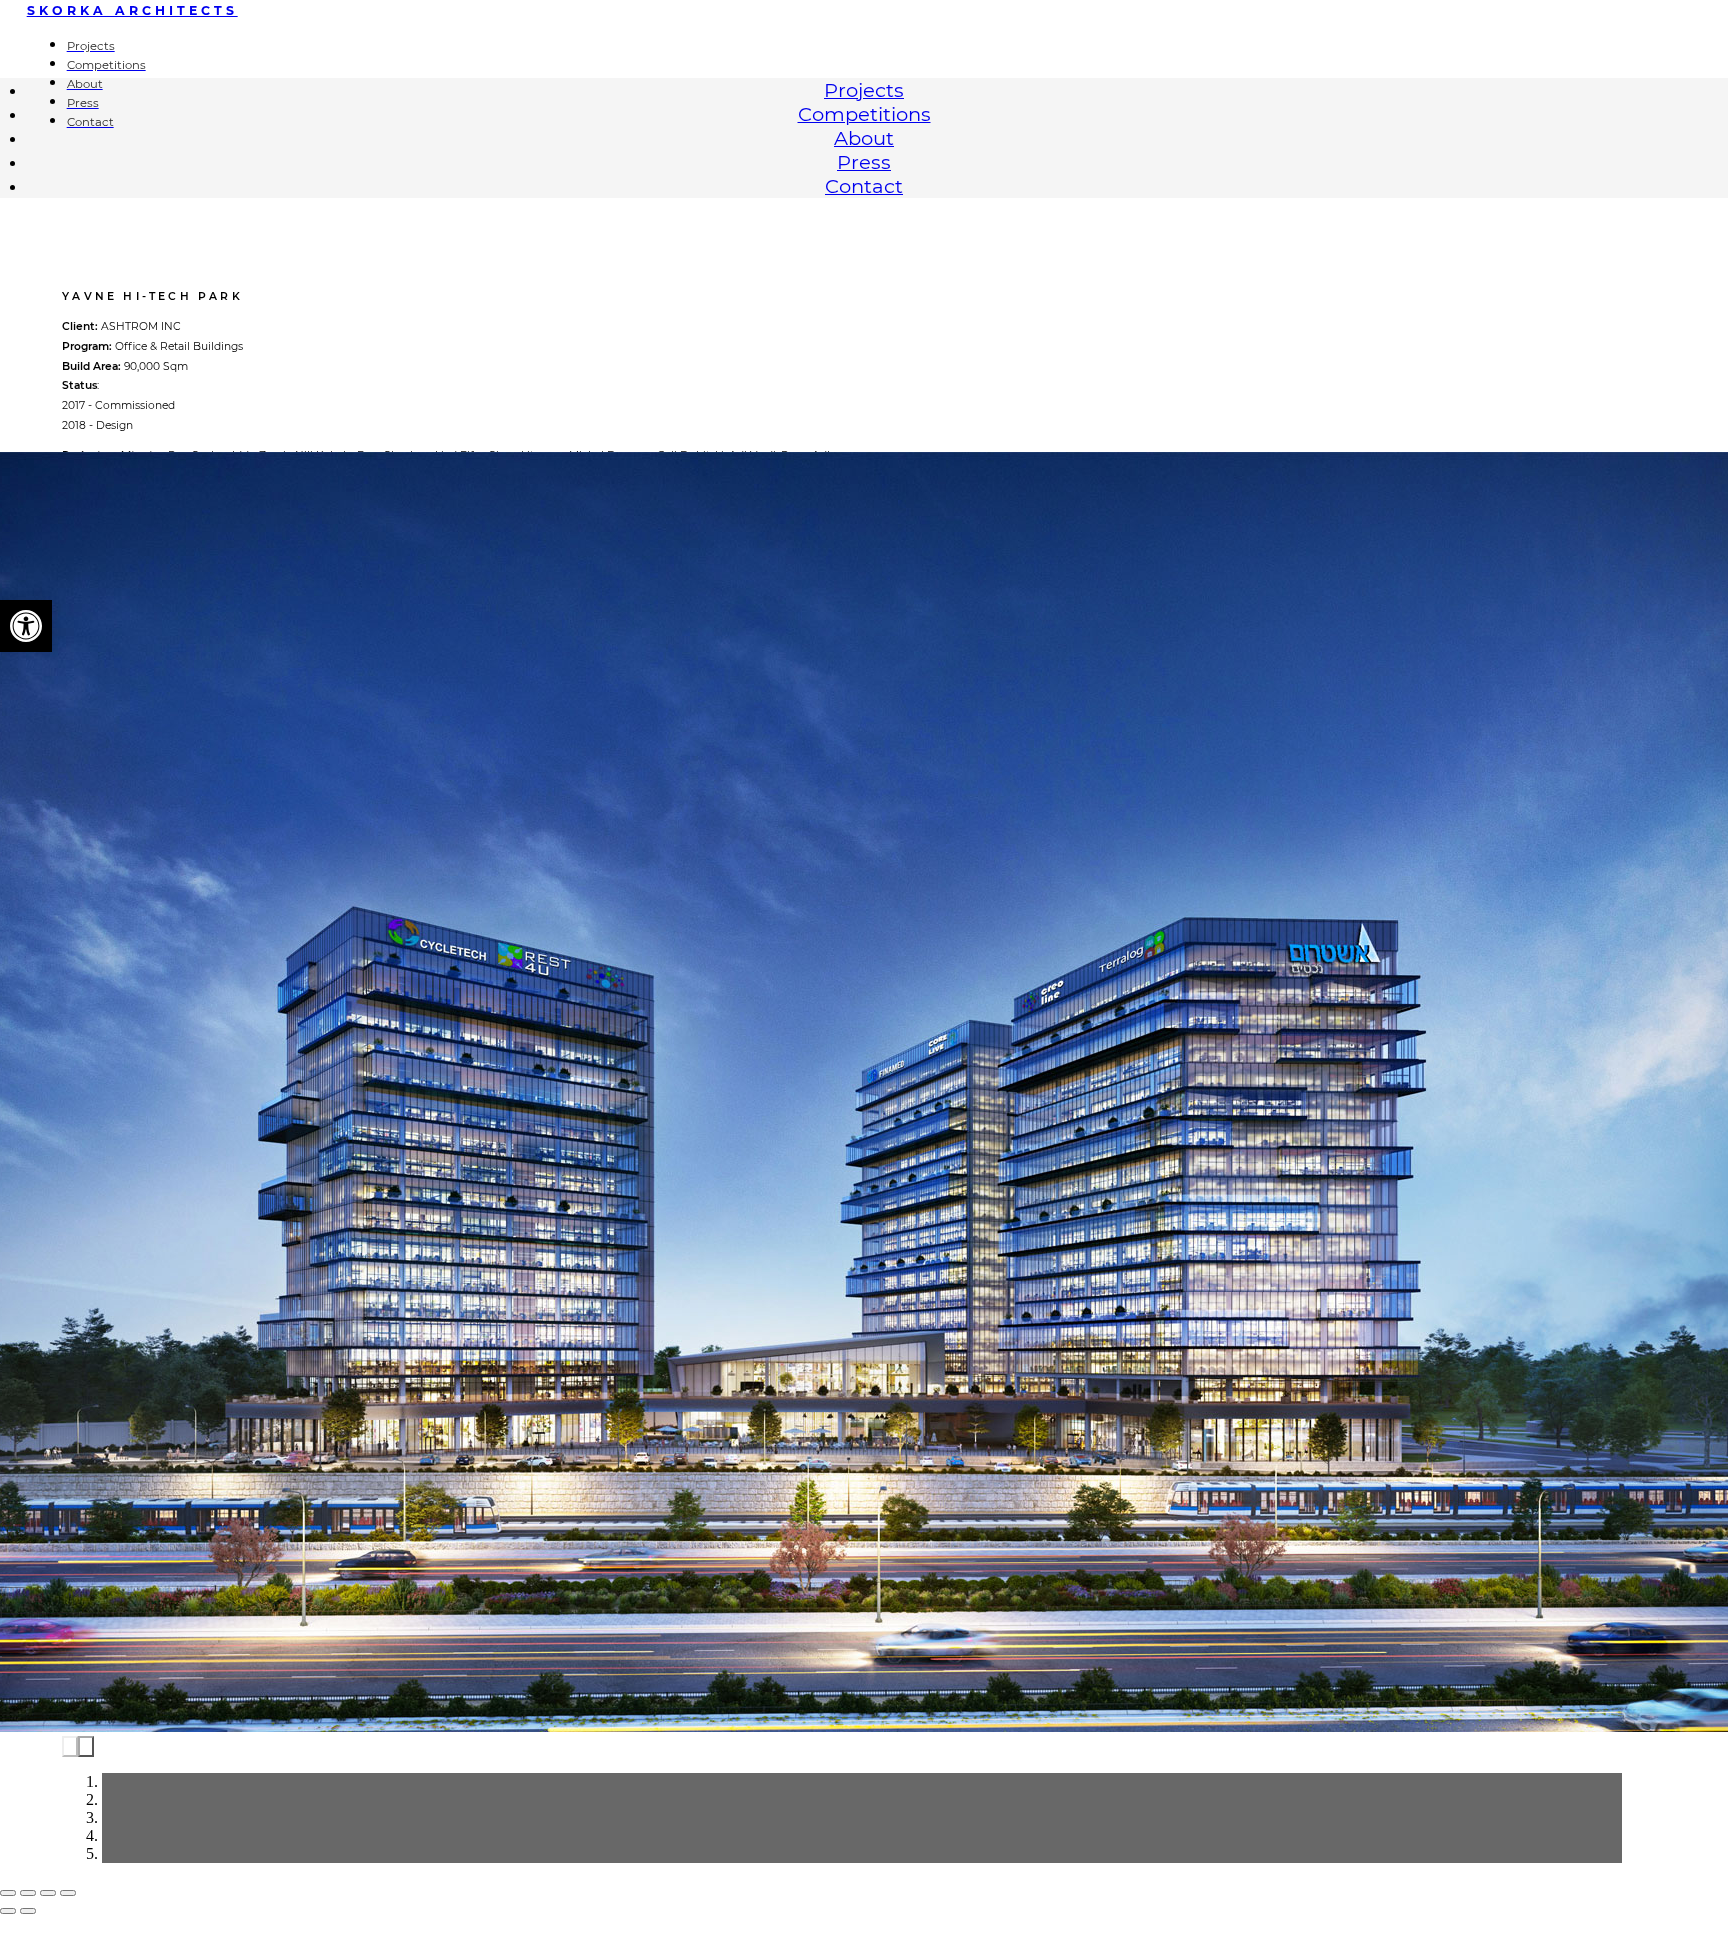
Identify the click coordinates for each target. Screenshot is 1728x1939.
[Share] (28, 1893)
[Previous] (70, 1746)
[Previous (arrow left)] (8, 1911)
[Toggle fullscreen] (48, 1893)
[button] (26, 626)
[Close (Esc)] (8, 1893)
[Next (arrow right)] (28, 1911)
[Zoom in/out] (68, 1893)
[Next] (86, 1746)
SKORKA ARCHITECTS (132, 10)
